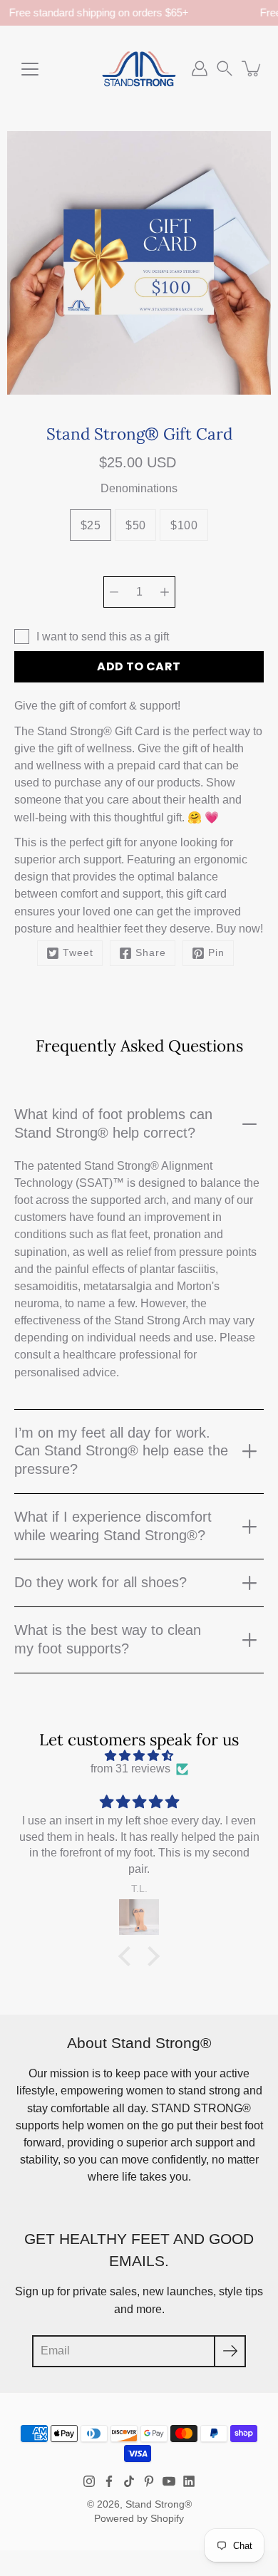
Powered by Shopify (139, 2519)
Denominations (139, 488)
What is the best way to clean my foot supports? (108, 1639)
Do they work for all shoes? (101, 1582)
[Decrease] (114, 592)
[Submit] (230, 2351)
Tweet (78, 953)
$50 (135, 525)
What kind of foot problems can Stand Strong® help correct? (113, 1123)
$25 (91, 525)
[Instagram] (89, 2481)
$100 (184, 525)
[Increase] (165, 592)
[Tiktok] (129, 2481)
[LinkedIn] (189, 2481)
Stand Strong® (159, 2504)
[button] (225, 68)
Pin (216, 953)
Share (151, 953)
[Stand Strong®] (139, 68)
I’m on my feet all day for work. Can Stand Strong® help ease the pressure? (121, 1451)
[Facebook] (109, 2481)
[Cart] (252, 68)
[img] (139, 1756)
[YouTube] (169, 2481)
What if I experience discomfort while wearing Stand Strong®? (113, 1526)
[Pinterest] (149, 2481)
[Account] (200, 68)
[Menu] (30, 69)
